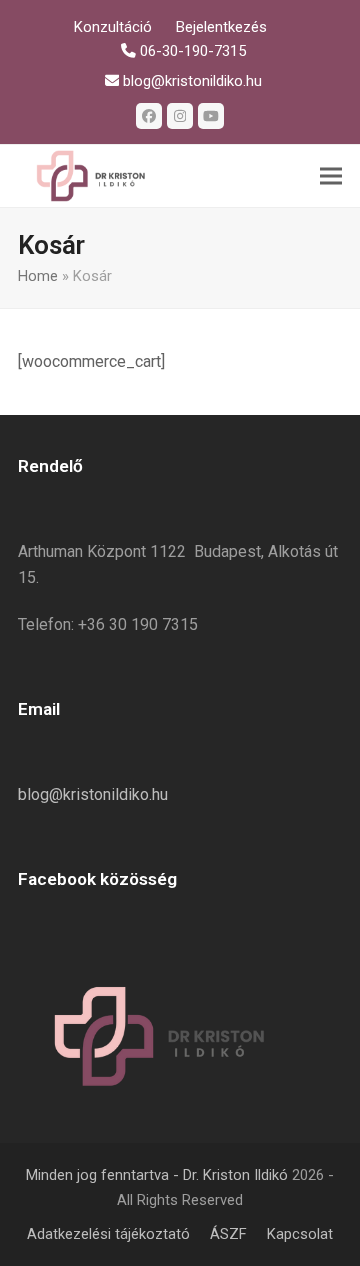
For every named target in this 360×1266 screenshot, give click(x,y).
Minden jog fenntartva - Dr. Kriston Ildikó (157, 1175)
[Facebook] (149, 116)
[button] (331, 176)
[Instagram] (180, 116)
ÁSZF (228, 1234)
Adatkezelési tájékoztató (108, 1234)
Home (38, 276)
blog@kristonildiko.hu (93, 794)
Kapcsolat (300, 1234)
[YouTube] (211, 116)
